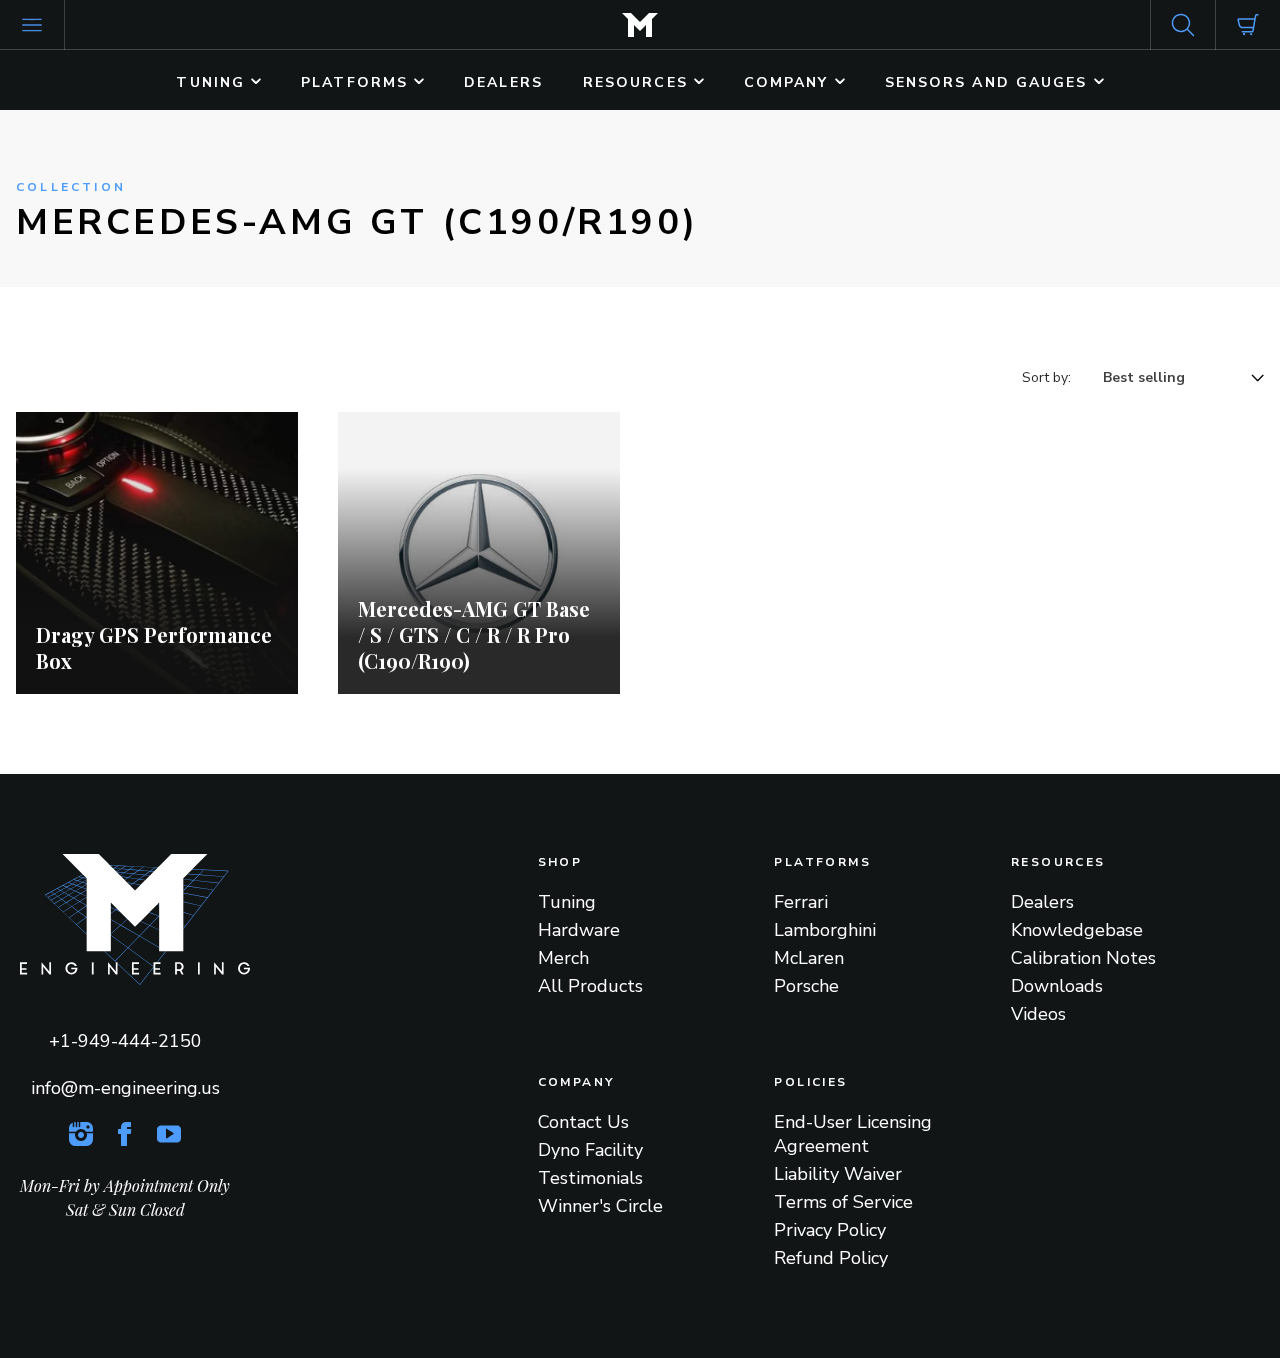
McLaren (809, 958)
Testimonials (590, 1178)
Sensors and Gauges (989, 82)
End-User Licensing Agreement (853, 1134)
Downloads (1057, 986)
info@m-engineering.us (125, 1088)
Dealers (503, 82)
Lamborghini (825, 930)
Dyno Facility (590, 1150)
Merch (563, 958)
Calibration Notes (1083, 958)
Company (789, 82)
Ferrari (801, 902)
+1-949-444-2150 (125, 1041)
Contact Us (583, 1122)
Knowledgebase (1077, 930)
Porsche (806, 986)
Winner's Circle (600, 1206)
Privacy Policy (830, 1230)
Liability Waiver (838, 1174)
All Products (590, 986)
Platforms (357, 82)
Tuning (213, 82)
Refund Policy (831, 1258)
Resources (638, 82)
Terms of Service (843, 1202)
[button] (32, 25)
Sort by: (1046, 377)
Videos (1038, 1014)
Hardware (579, 930)
